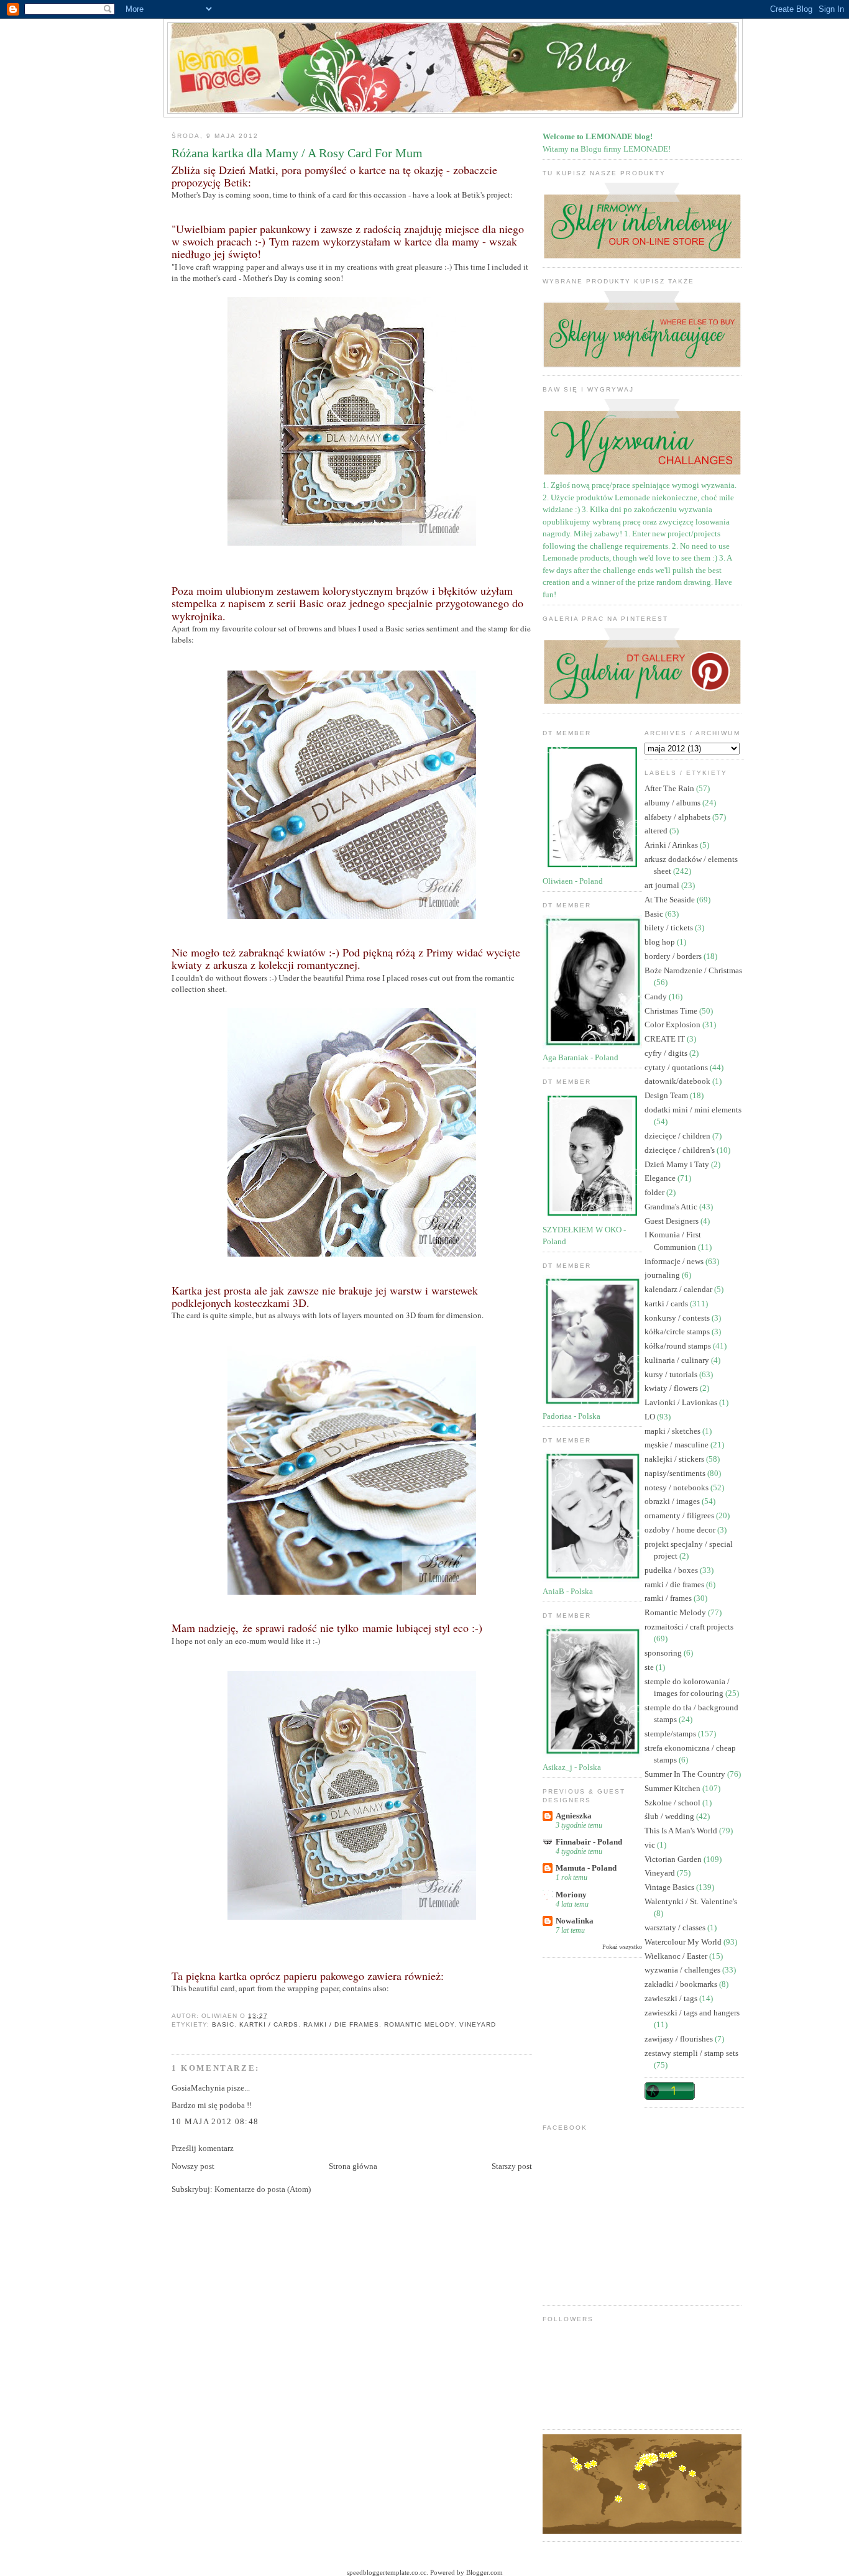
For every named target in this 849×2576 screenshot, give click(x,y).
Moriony (571, 1895)
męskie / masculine (677, 1445)
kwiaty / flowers (672, 1388)
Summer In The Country (686, 1774)
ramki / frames (669, 1598)
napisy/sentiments (676, 1473)
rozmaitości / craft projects (689, 1627)
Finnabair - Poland (589, 1842)
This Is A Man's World (682, 1831)
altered (657, 831)
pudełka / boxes (672, 1570)
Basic (223, 2024)
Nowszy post (193, 2166)
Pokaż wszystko (622, 1947)
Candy (657, 997)
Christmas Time (672, 1011)
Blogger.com (484, 2572)
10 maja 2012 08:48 (215, 2121)
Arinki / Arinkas (672, 845)
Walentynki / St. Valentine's (691, 1901)
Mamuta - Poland (586, 1868)
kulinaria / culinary (678, 1360)
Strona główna (353, 2166)
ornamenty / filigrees (680, 1515)
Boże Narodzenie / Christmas (693, 970)
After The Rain (670, 788)
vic (651, 1845)
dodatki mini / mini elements (693, 1110)
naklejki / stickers (675, 1459)
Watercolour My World (684, 1942)
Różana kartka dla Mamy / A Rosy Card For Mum (297, 153)
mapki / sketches (673, 1431)
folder (655, 1192)
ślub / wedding (670, 1816)
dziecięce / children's (681, 1150)
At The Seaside (671, 900)
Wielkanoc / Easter (677, 1956)
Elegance (661, 1178)
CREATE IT (666, 1039)
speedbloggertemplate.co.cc (387, 2572)
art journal (663, 885)
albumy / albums (673, 803)
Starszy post (512, 2166)
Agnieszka (574, 1816)
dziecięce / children (678, 1136)
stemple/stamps (671, 1734)
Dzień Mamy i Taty (678, 1164)
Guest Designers (672, 1221)
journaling (663, 1275)
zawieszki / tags (672, 1998)
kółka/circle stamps (678, 1332)
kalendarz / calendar (679, 1289)
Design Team (667, 1095)
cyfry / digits (667, 1053)
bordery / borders (674, 956)
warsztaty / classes (676, 1927)
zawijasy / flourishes (680, 2039)
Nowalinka (575, 1921)
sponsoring (664, 1653)
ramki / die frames (341, 2024)
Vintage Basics (670, 1887)
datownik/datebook (678, 1081)
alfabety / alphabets (678, 817)
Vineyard (478, 2024)
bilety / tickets (670, 928)
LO (651, 1417)
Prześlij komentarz (203, 2148)
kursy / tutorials (672, 1374)
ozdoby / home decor (681, 1530)
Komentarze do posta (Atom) (263, 2189)
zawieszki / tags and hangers (692, 2013)
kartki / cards (269, 2024)
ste (650, 1667)
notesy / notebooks (677, 1487)
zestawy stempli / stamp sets (691, 2053)
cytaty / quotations (677, 1067)
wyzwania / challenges (683, 1970)
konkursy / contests (678, 1318)
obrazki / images (673, 1501)
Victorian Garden (674, 1859)
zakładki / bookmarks (682, 1984)
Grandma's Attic (672, 1207)
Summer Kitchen (673, 1788)
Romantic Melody (419, 2024)
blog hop (661, 942)
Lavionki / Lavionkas (682, 1402)
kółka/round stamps (679, 1346)
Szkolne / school (673, 1803)
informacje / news (675, 1261)
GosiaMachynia (198, 2088)
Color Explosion (673, 1024)
